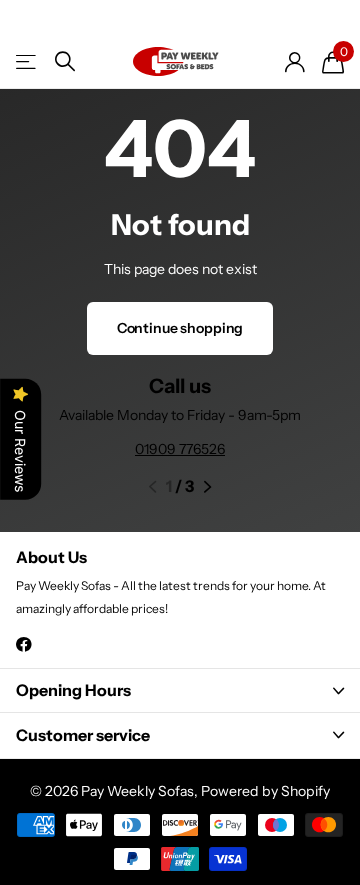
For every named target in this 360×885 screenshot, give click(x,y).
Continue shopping (180, 328)
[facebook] (24, 644)
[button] (152, 487)
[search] (65, 61)
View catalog (27, 61)
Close (180, 690)
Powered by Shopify (265, 791)
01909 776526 (180, 449)
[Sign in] (294, 62)
